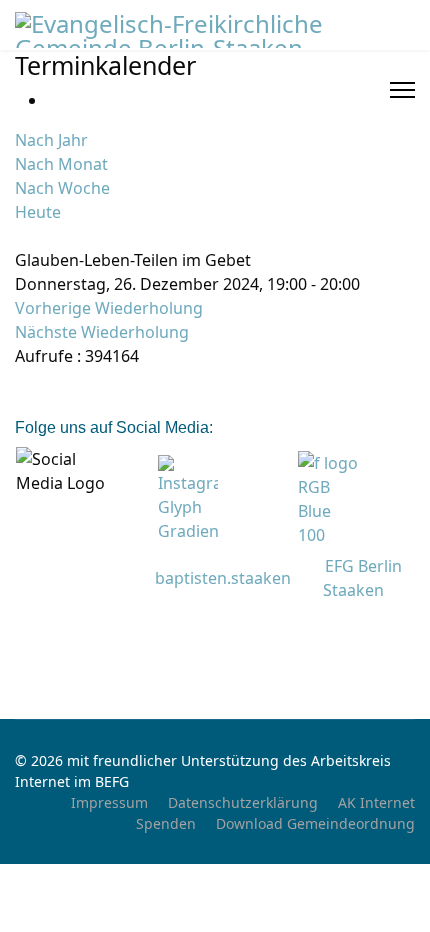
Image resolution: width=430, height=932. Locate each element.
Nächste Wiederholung (102, 332)
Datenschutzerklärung (243, 802)
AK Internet (376, 802)
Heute (38, 212)
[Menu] (402, 90)
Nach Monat (61, 164)
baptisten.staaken (223, 578)
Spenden (166, 823)
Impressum (109, 802)
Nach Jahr (51, 140)
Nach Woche (62, 188)
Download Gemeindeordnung (315, 823)
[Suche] (21, 236)
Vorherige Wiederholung (109, 308)
